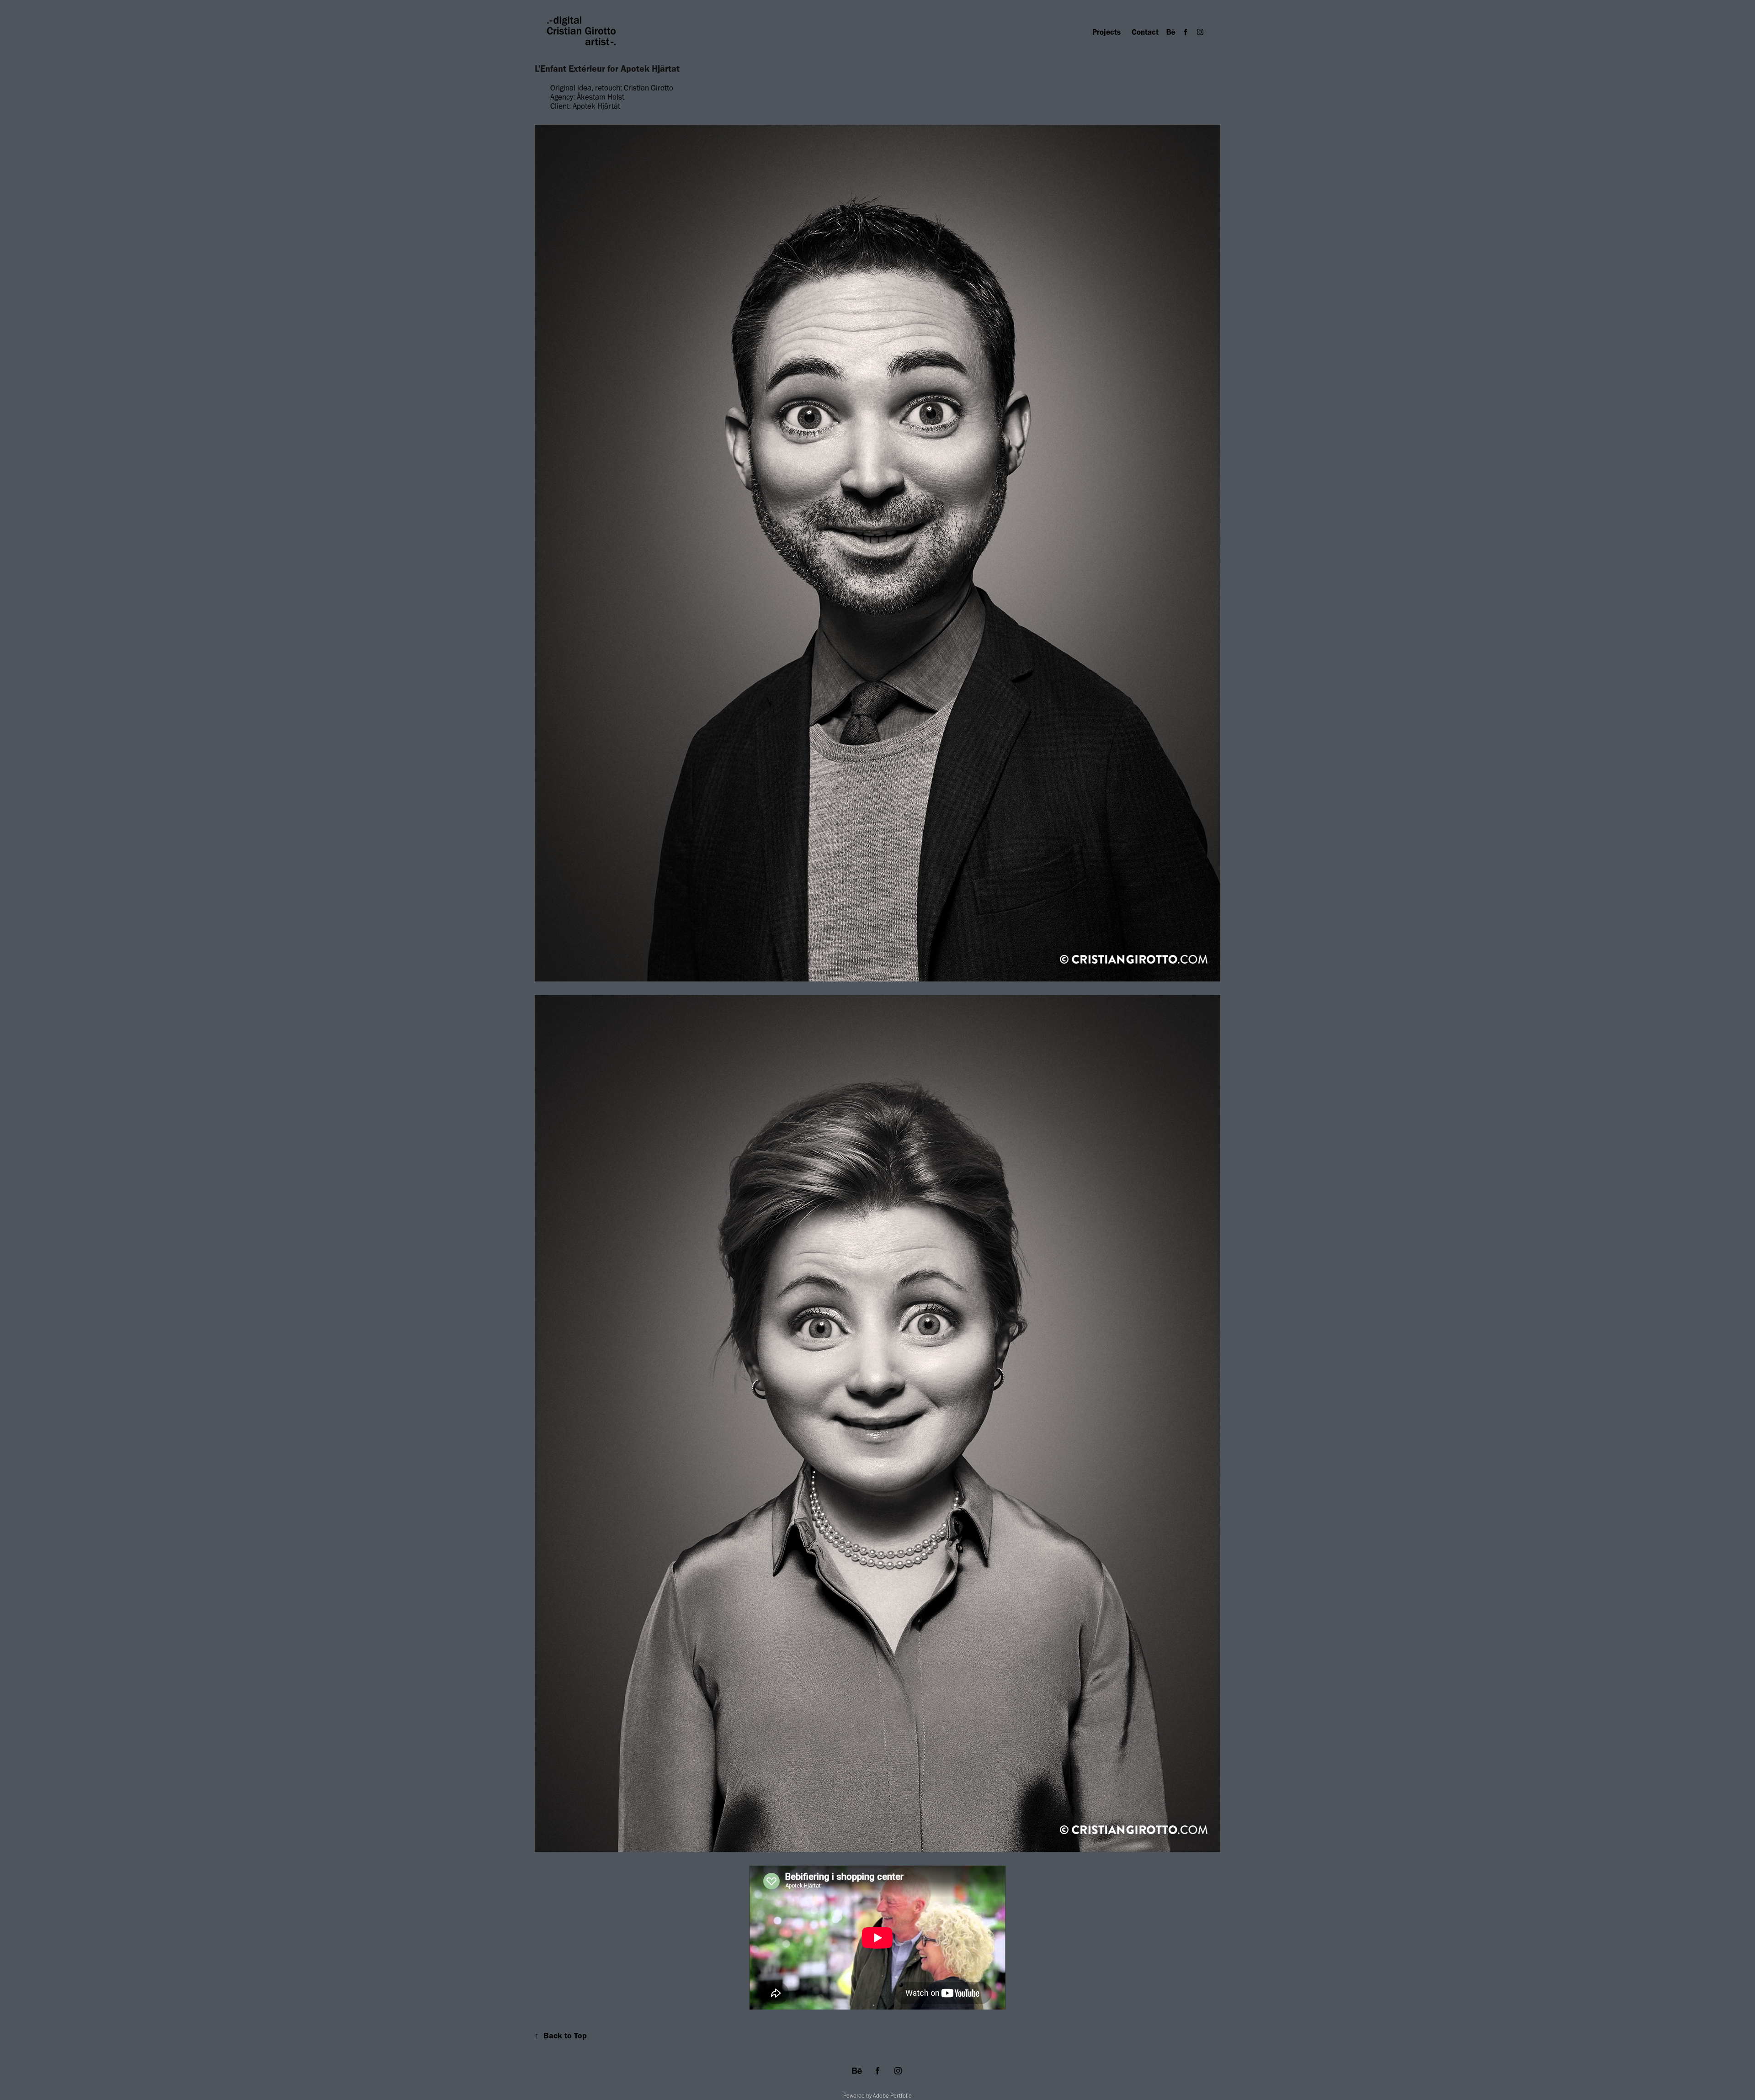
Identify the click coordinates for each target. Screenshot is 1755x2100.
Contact (1145, 32)
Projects (1106, 32)
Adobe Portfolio (892, 2096)
